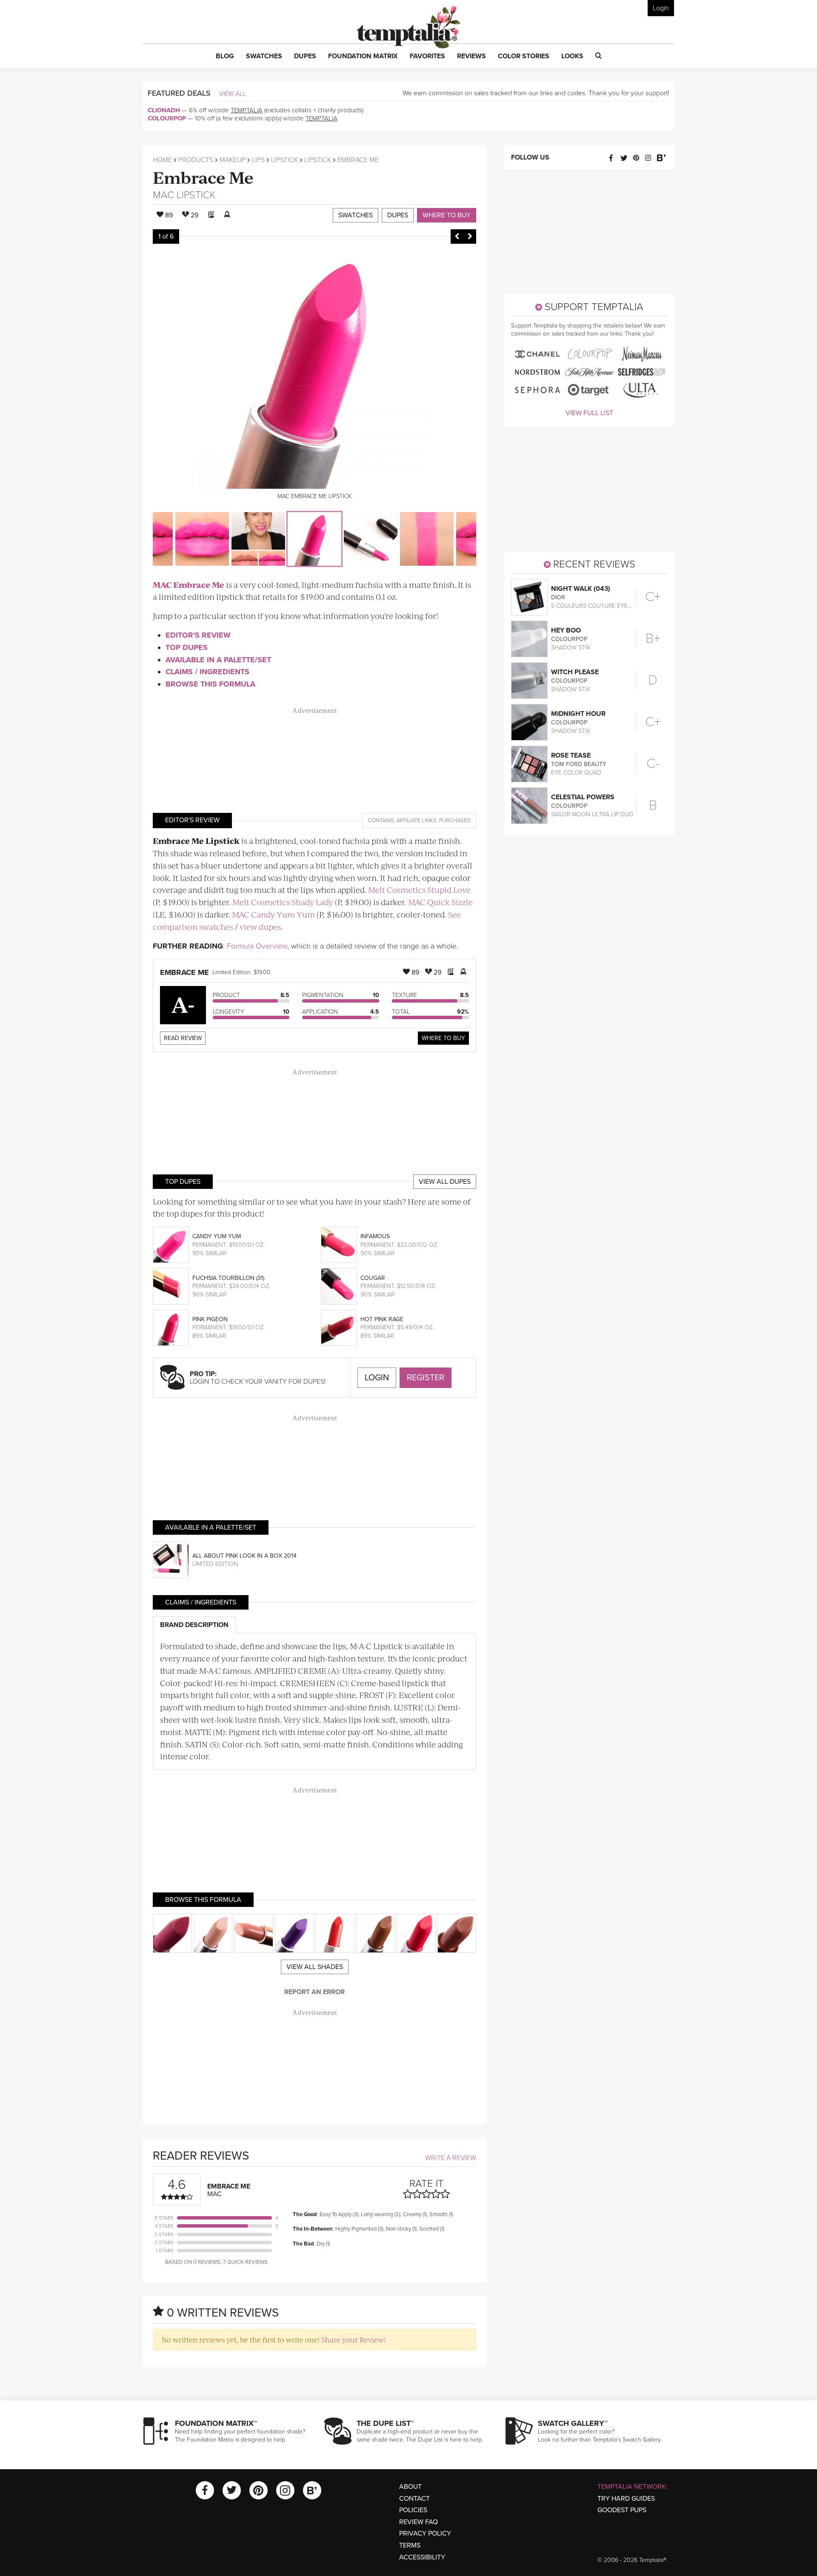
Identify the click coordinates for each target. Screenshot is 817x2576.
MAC (163, 195)
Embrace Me (203, 177)
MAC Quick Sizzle (440, 902)
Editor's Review (198, 635)
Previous (457, 237)
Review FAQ (418, 2522)
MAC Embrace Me (189, 585)
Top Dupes (187, 647)
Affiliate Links (417, 821)
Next (470, 237)
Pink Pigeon (210, 1319)
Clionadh (164, 110)
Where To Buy (443, 1038)
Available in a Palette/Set (218, 660)
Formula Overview (257, 946)
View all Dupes (445, 1182)
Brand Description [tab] (194, 1625)
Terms (410, 2545)
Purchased (455, 821)
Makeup (233, 160)
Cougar (373, 1278)
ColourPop (167, 118)
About (410, 2487)
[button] (225, 57)
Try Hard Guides (626, 2499)
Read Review (183, 1038)
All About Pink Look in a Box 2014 (244, 1556)
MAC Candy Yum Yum (273, 914)
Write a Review (451, 2158)
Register (426, 1378)
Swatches (356, 215)
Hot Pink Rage (382, 1319)
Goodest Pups (622, 2510)
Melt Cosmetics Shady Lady (283, 902)
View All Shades (315, 1967)
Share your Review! (353, 2339)
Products (196, 160)
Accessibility (422, 2557)
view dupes (260, 927)
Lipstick (284, 160)
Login (661, 8)
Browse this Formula (210, 684)
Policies (413, 2510)
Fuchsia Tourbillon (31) (228, 1278)
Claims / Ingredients (207, 672)
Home (162, 160)
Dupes (398, 215)
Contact (414, 2499)
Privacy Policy (425, 2533)
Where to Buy (447, 215)
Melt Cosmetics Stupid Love (419, 890)
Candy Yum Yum (217, 1236)
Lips (258, 160)
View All (233, 94)
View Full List (589, 413)
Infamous (375, 1236)
